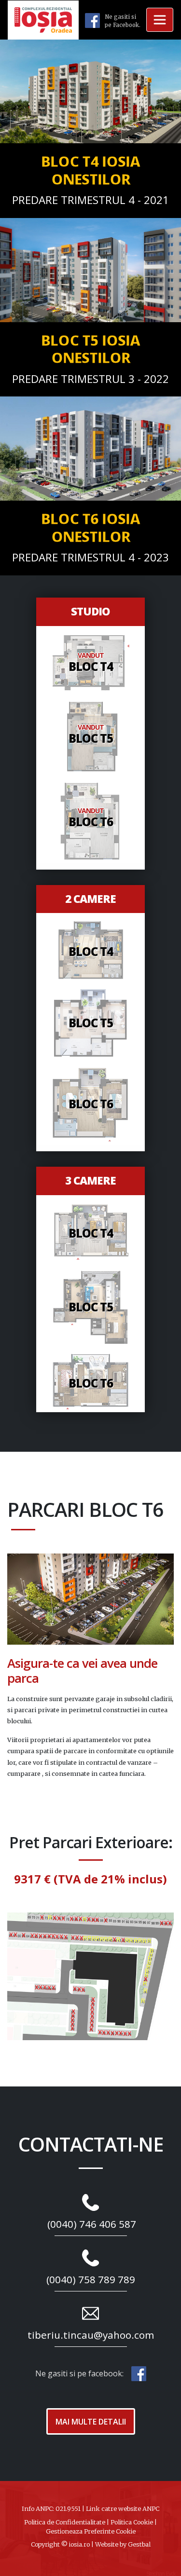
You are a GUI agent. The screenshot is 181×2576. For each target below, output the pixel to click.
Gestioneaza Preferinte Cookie (91, 2531)
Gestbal (139, 2544)
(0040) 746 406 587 (92, 2224)
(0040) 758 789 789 (91, 2279)
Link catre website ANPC (123, 2508)
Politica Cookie (132, 2522)
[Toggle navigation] (160, 20)
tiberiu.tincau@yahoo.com (91, 2335)
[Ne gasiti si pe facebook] (92, 20)
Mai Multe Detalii (91, 2422)
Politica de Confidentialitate (65, 2522)
